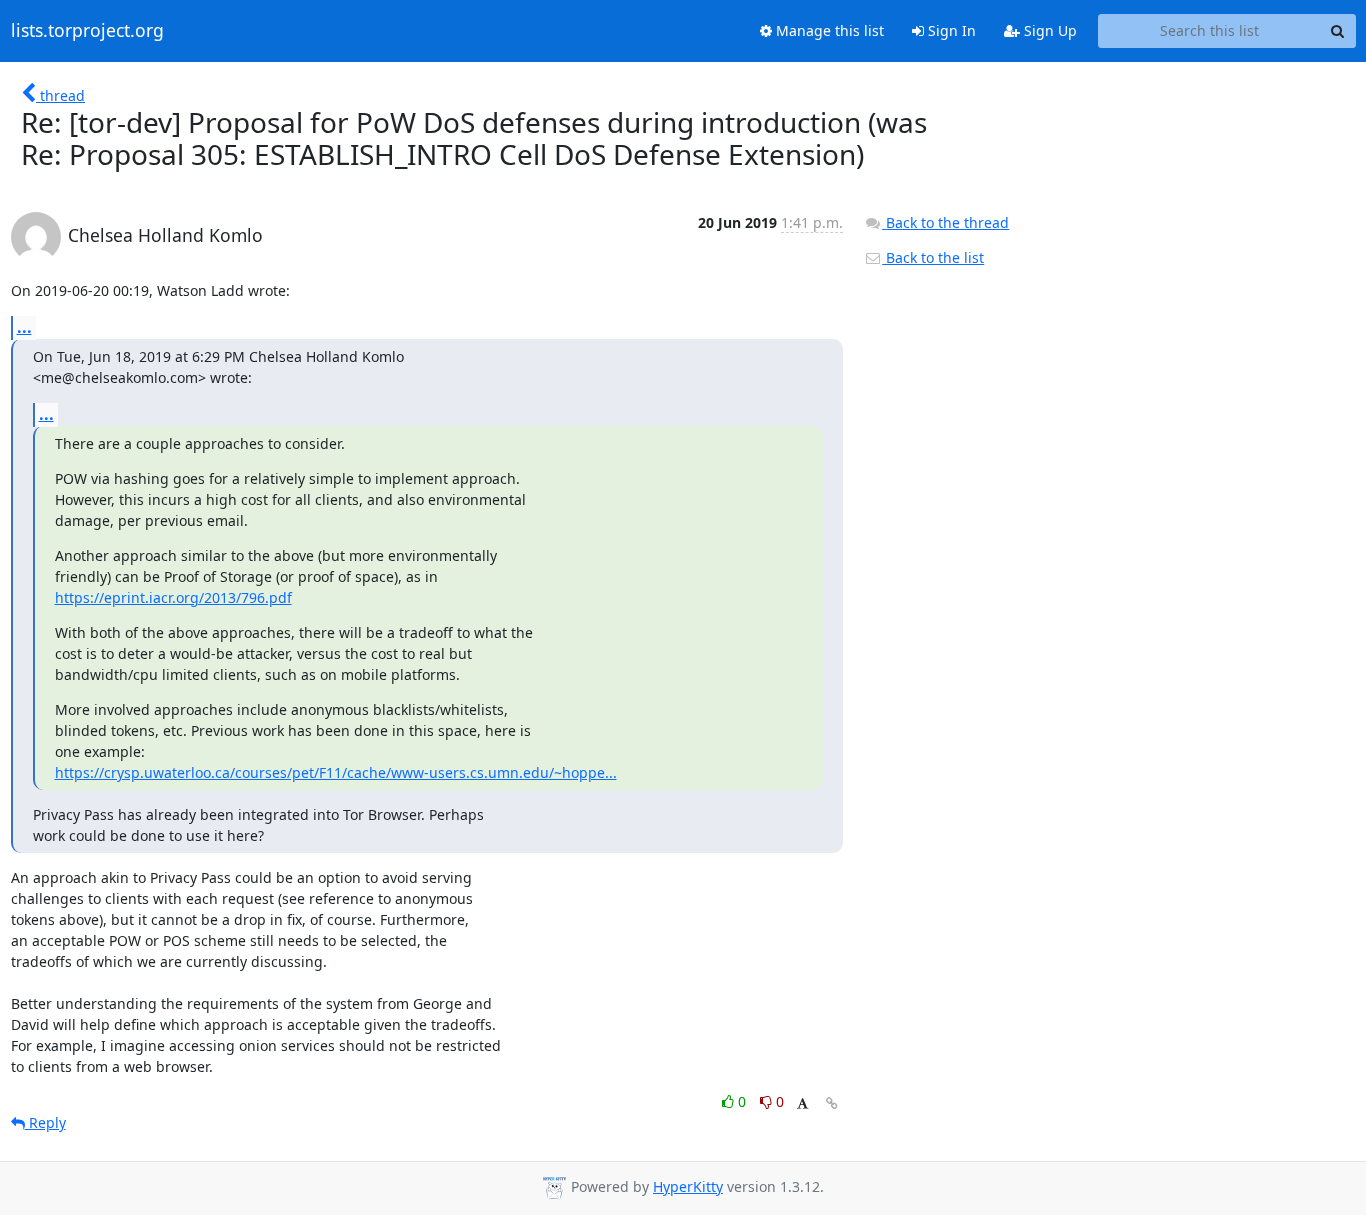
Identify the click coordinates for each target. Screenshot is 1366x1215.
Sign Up (1048, 30)
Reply (45, 1122)
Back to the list (933, 257)
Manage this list (828, 30)
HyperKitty (688, 1186)
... (24, 327)
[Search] (1338, 31)
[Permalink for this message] (832, 1103)
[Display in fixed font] (802, 1104)
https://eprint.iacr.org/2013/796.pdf (173, 597)
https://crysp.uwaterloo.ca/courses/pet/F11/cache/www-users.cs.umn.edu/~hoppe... (336, 772)
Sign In (950, 30)
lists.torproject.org (87, 31)
